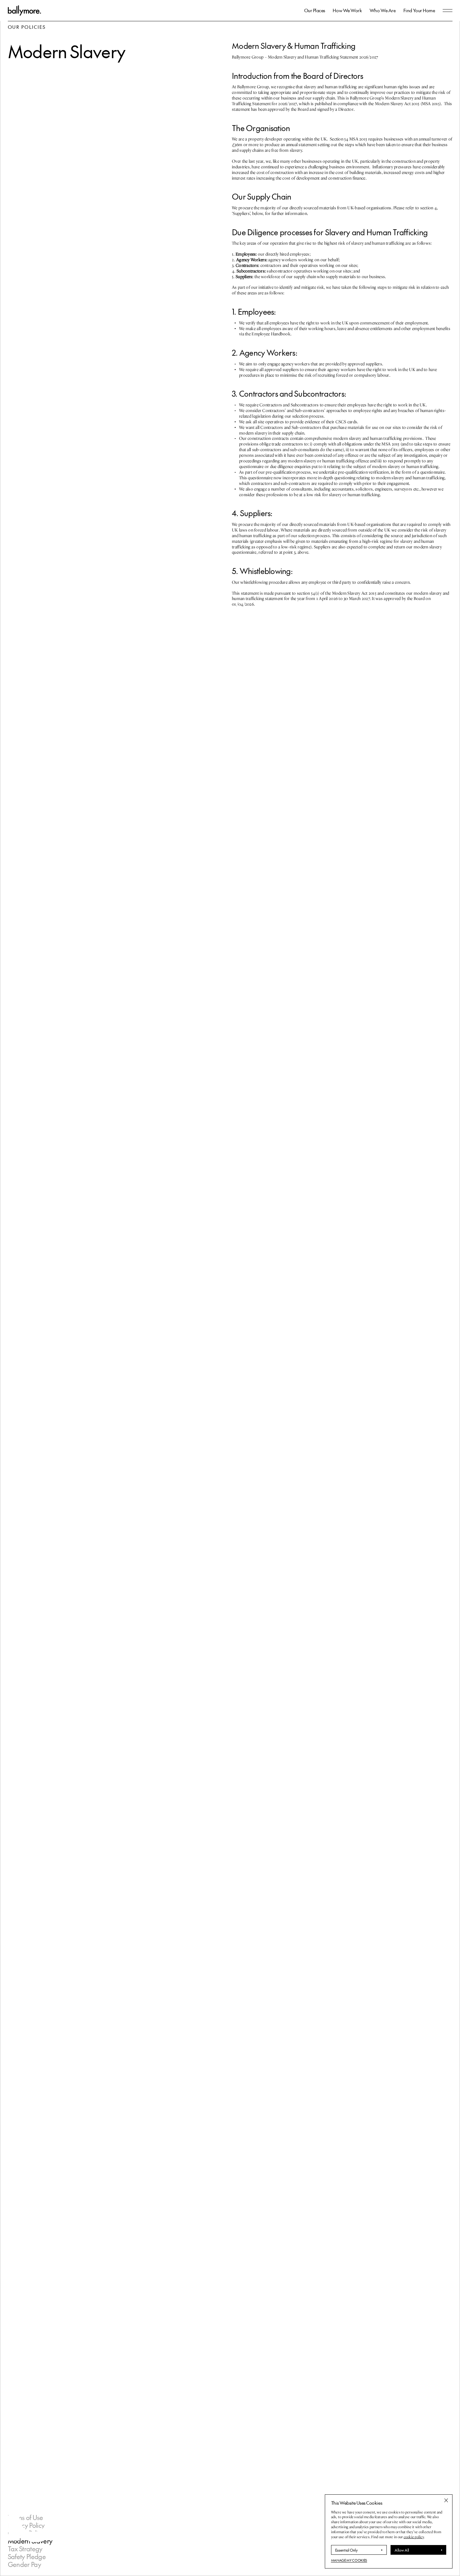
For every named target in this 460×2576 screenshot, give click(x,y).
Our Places (315, 10)
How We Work (347, 10)
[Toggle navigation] (448, 10)
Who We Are (383, 10)
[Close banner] (446, 2500)
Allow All (402, 2550)
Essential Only (346, 2550)
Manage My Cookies (349, 2560)
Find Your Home (419, 10)
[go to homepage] (24, 10)
